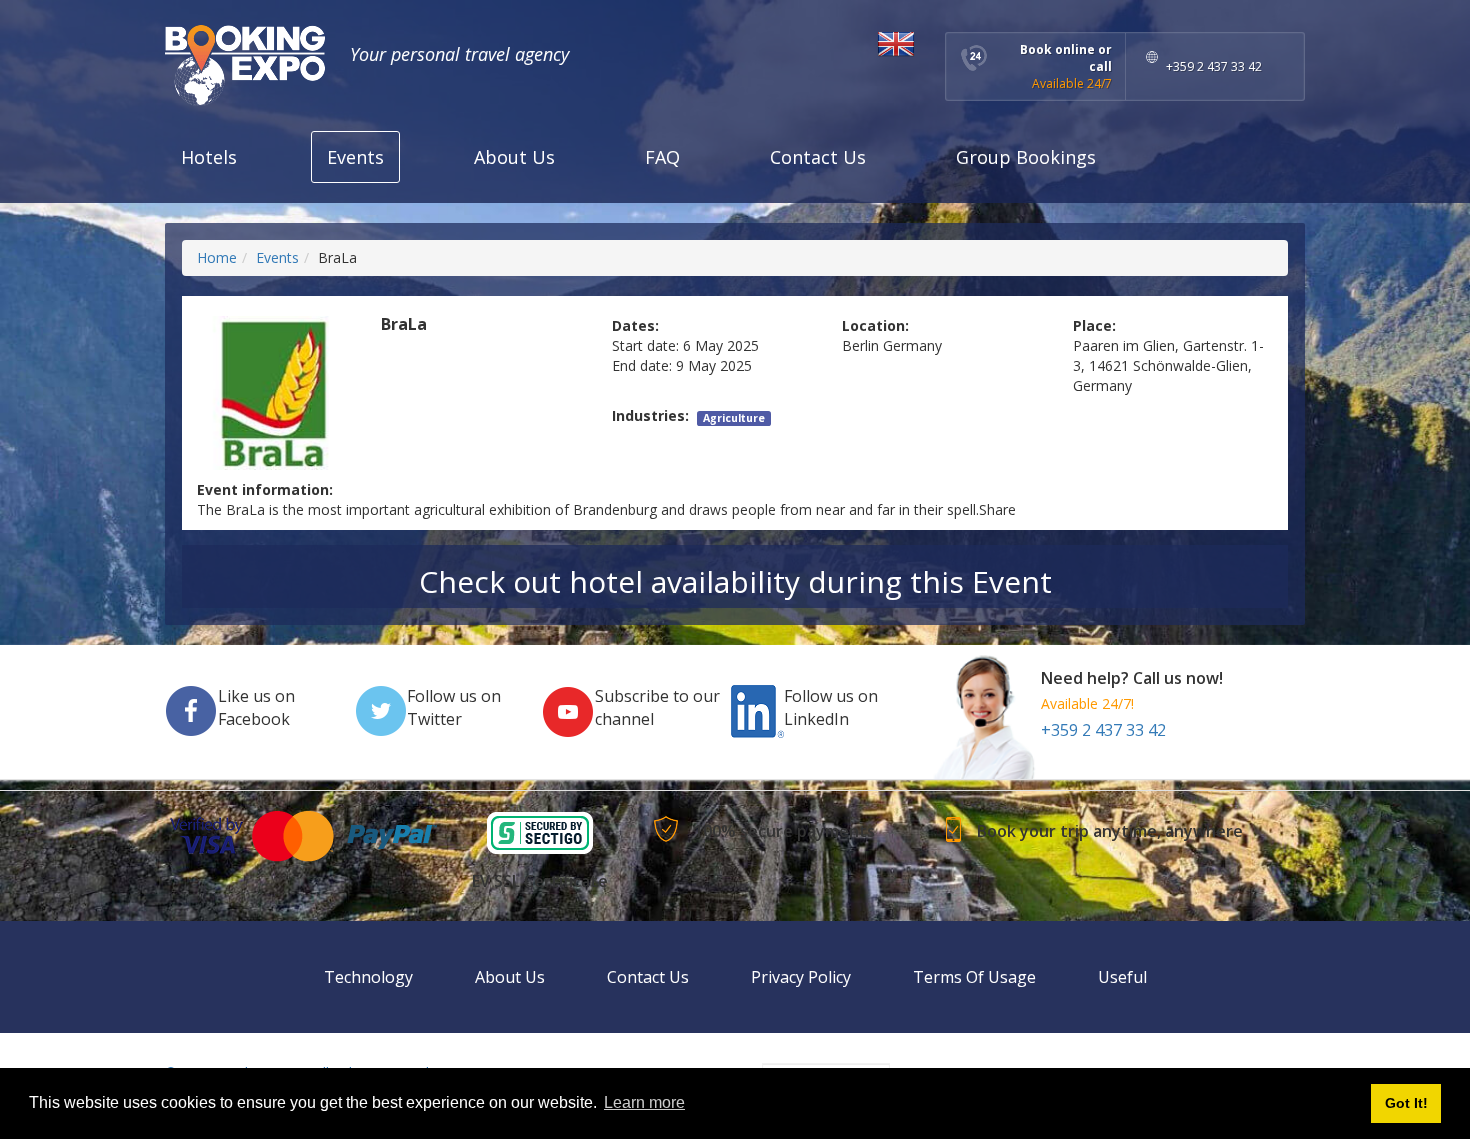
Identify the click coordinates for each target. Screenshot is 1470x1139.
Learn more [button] (644, 1102)
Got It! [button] (1406, 1103)
